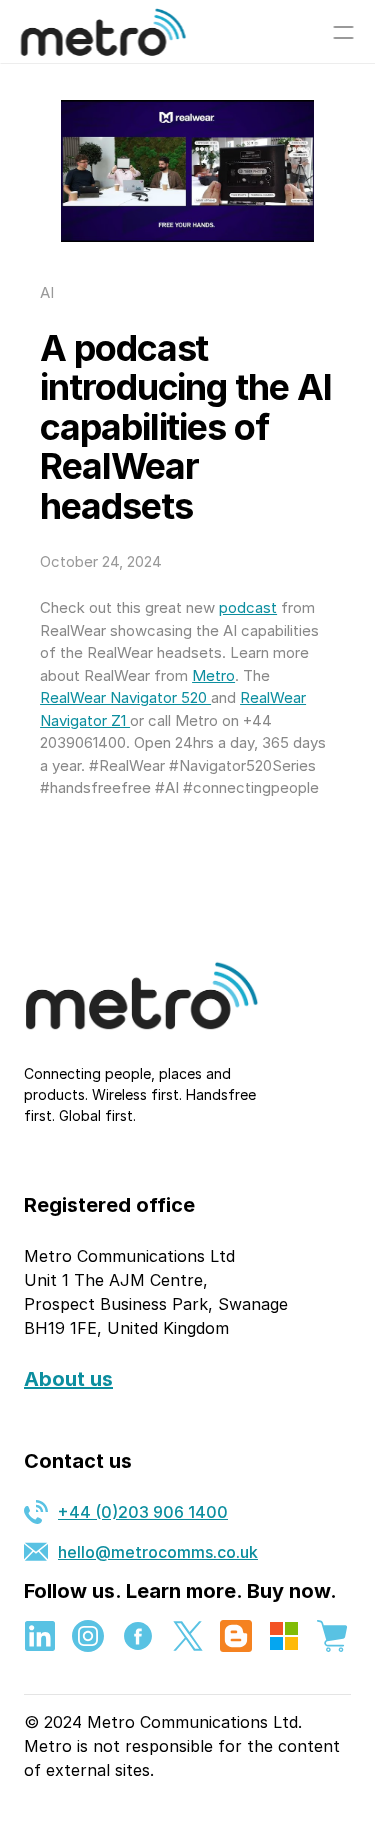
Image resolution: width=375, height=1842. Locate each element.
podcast (248, 607)
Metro (213, 675)
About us (68, 1379)
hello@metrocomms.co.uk (158, 1552)
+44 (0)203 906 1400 (143, 1512)
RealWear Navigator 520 (125, 697)
